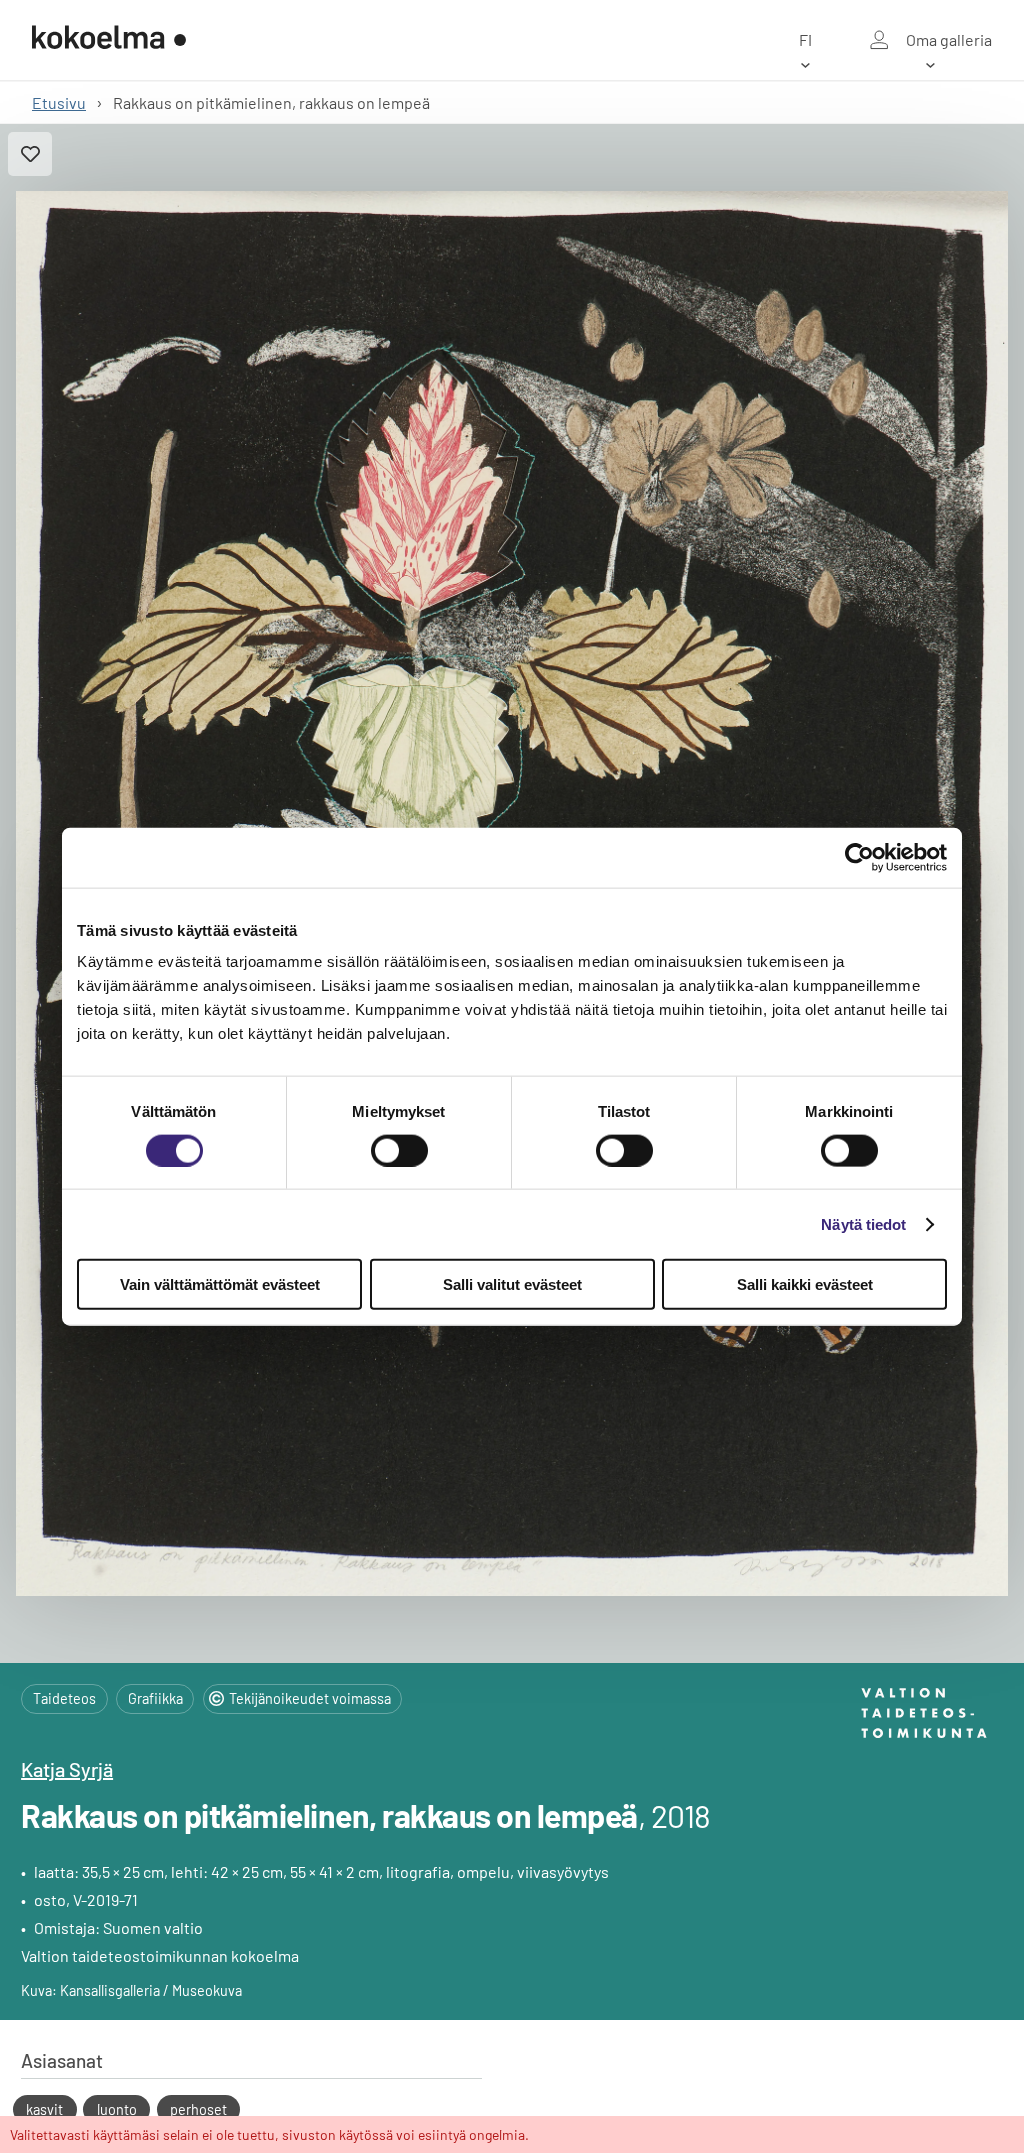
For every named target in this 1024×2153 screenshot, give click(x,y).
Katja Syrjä (67, 1769)
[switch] (399, 1150)
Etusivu (59, 102)
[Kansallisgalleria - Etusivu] (109, 39)
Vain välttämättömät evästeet (220, 1284)
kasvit (44, 2109)
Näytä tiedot (863, 1223)
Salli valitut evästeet (512, 1284)
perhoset (198, 2109)
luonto (117, 2109)
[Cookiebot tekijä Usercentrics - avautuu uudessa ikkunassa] (859, 857)
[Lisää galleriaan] (30, 154)
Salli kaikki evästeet (805, 1284)
